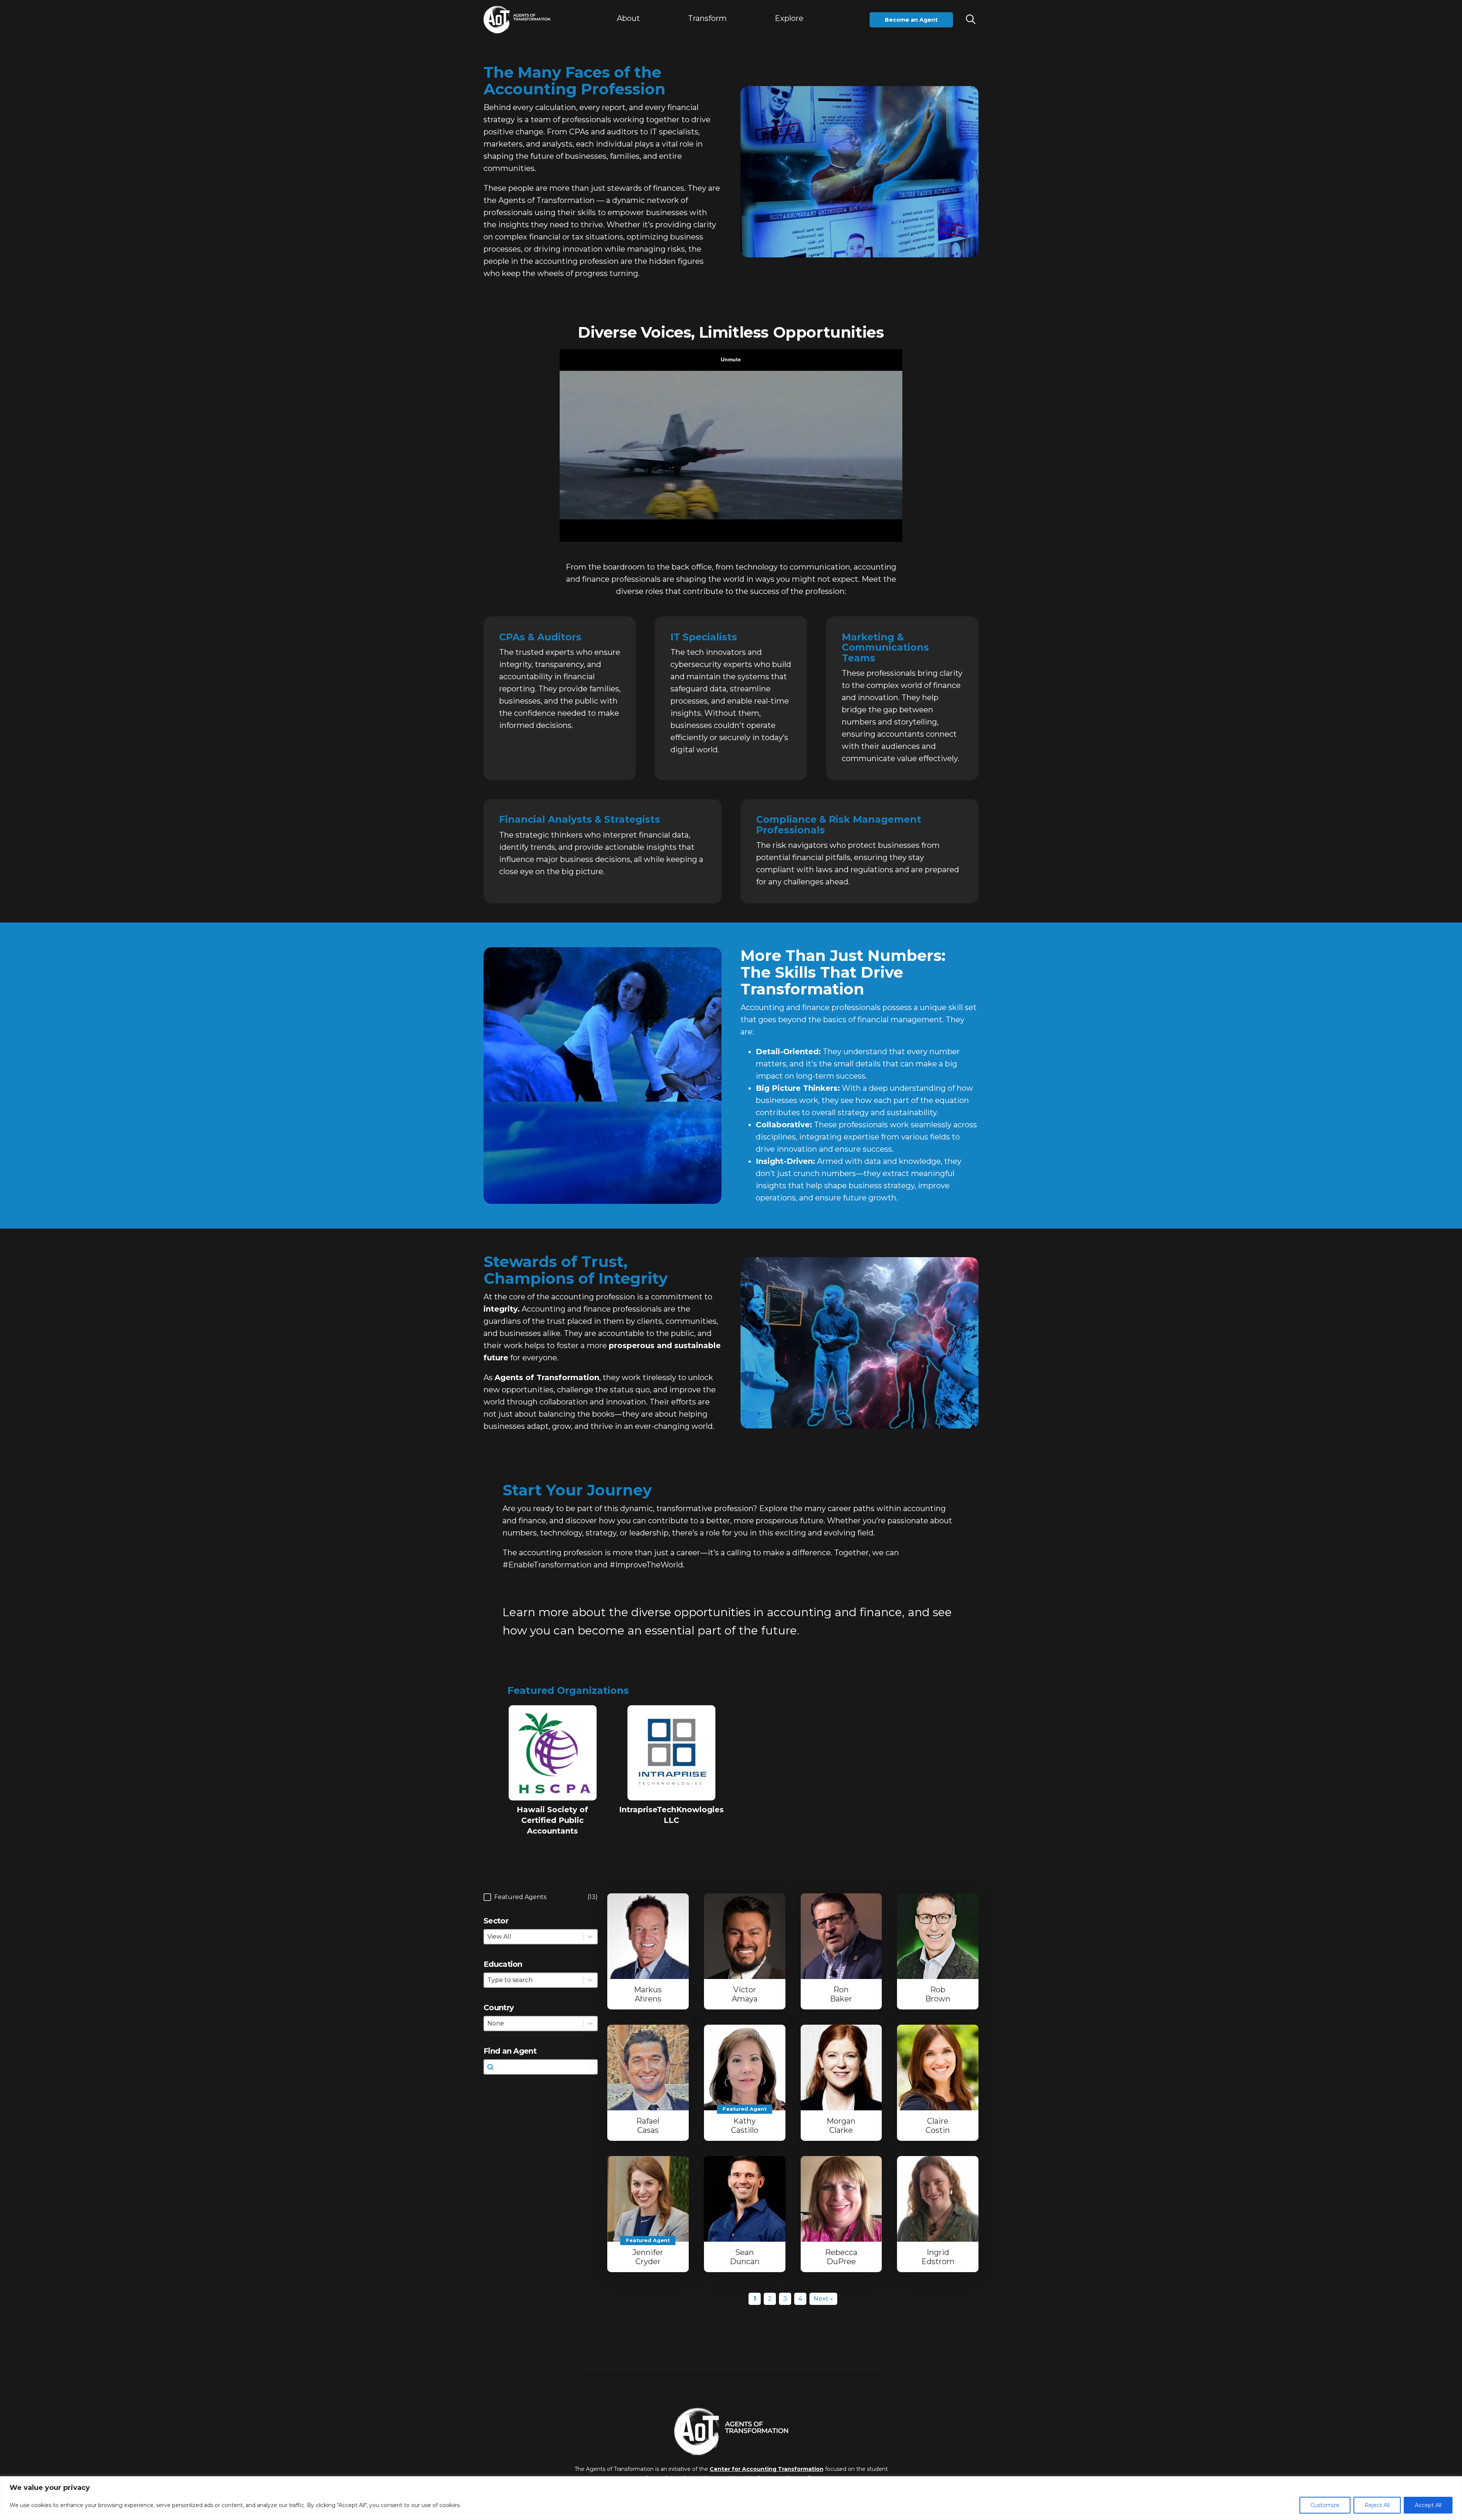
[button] (707, 20)
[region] (731, 2498)
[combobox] (534, 1980)
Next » (823, 2299)
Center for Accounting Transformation (767, 2469)
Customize (1325, 2505)
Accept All (1428, 2505)
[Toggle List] (590, 1980)
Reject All (1377, 2505)
